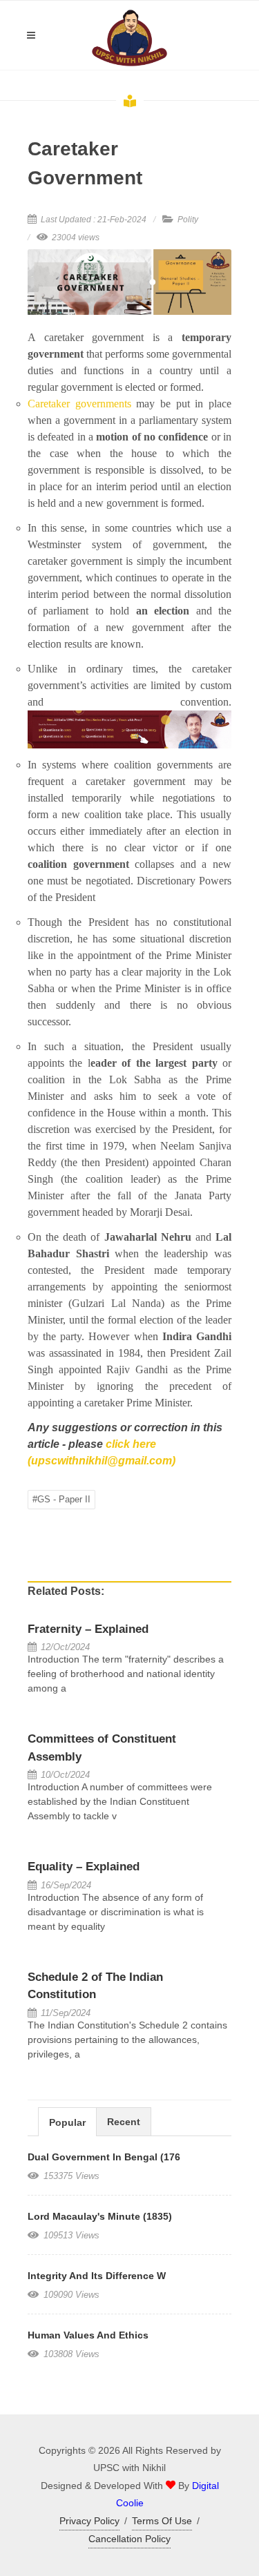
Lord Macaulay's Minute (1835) (100, 2216)
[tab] (67, 2121)
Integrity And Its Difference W (97, 2276)
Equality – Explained (84, 1867)
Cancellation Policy (129, 2539)
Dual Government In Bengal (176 (104, 2157)
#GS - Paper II (61, 1499)
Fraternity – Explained (88, 1629)
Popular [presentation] (67, 2122)
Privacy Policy (89, 2521)
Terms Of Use (162, 2521)
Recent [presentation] (124, 2122)
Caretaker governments (79, 404)
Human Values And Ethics (88, 2335)
